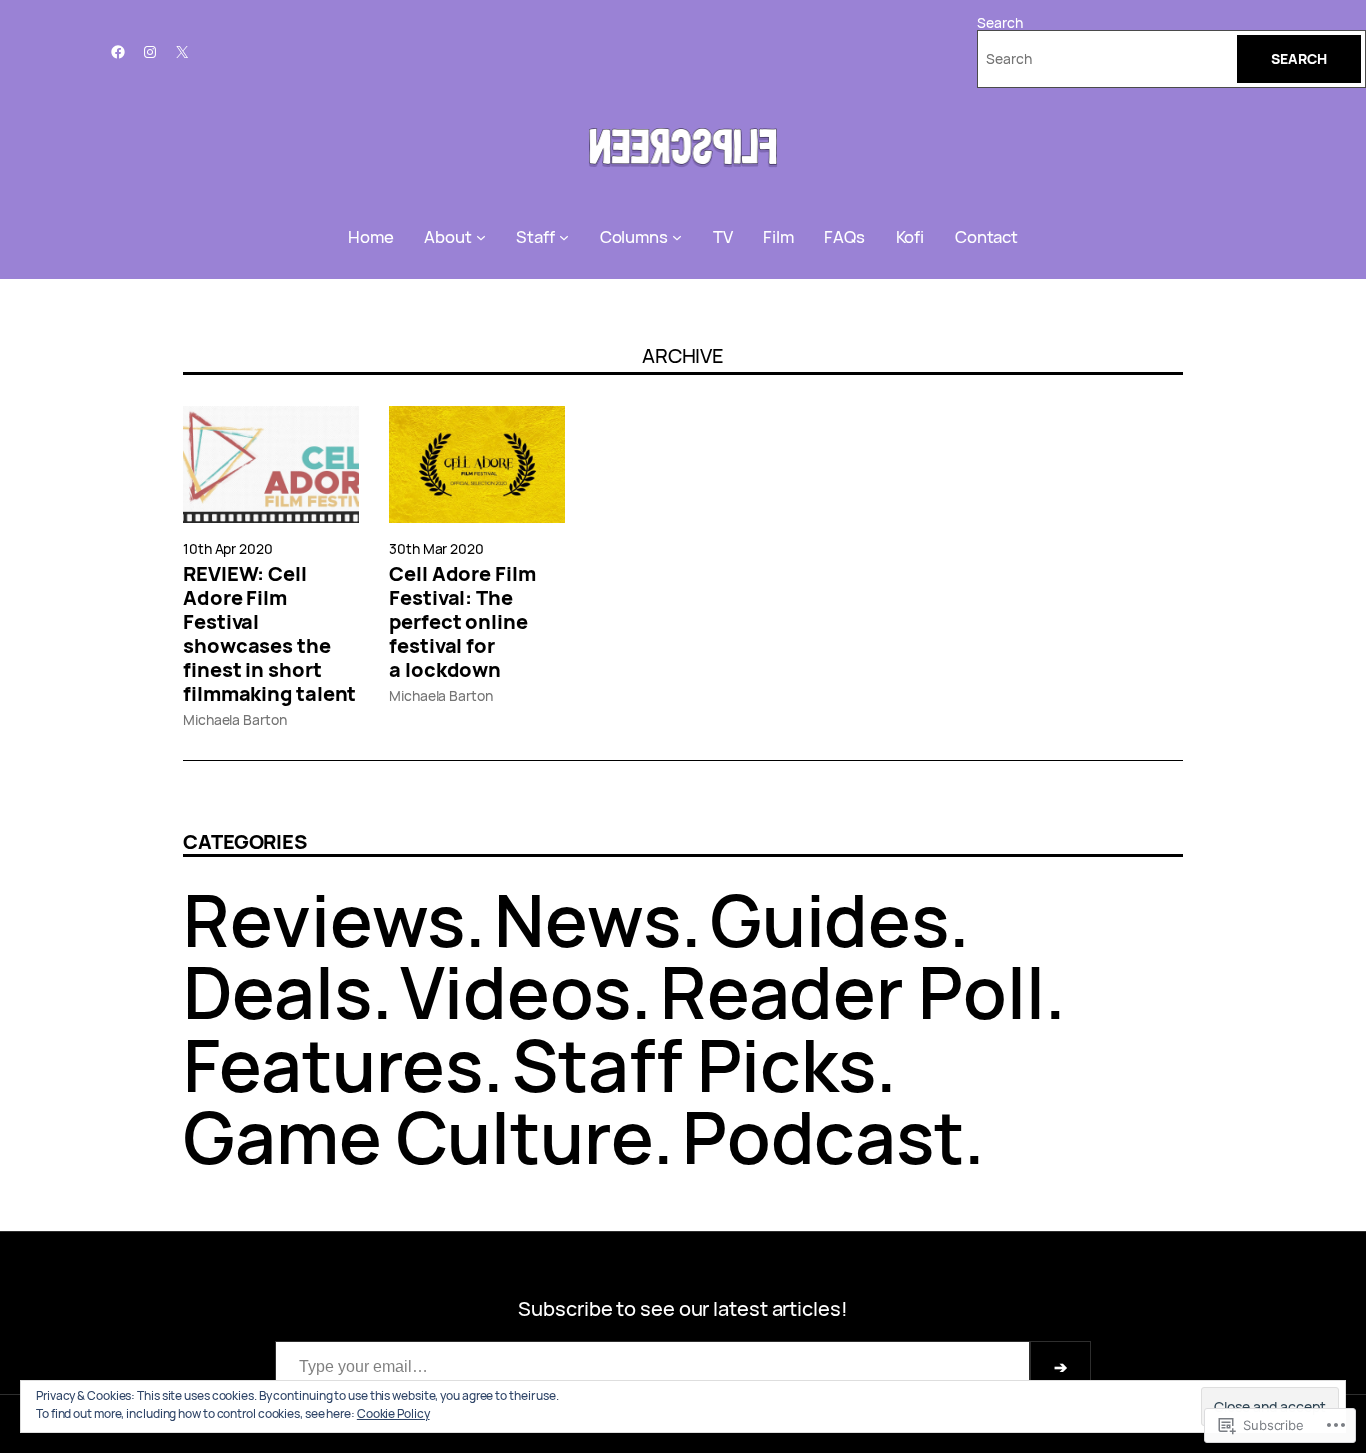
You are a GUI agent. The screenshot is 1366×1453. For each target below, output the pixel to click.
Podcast (823, 1136)
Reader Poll (852, 991)
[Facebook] (118, 52)
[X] (182, 52)
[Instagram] (150, 52)
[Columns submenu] (677, 237)
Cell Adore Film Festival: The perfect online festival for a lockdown (462, 622)
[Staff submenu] (564, 237)
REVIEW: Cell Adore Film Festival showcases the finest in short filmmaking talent (269, 634)
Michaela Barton (235, 719)
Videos (515, 991)
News (587, 919)
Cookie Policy (393, 1413)
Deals (277, 991)
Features (333, 1064)
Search (999, 22)
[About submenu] (481, 237)
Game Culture (418, 1136)
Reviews (324, 919)
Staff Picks (694, 1064)
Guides (829, 919)
